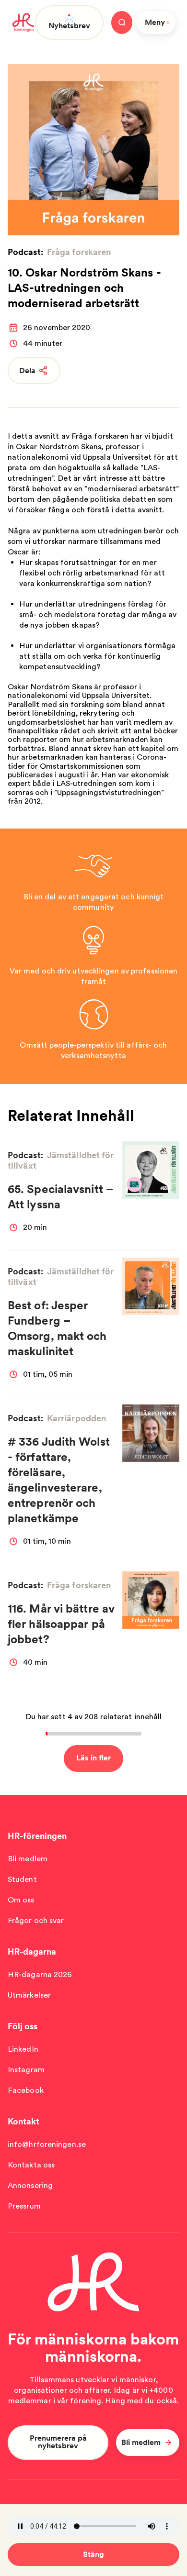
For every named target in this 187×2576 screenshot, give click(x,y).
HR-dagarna (32, 1951)
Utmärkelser (29, 1995)
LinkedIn (23, 2049)
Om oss (21, 1900)
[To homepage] (23, 22)
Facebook (26, 2090)
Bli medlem (28, 1859)
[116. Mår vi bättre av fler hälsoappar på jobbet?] (151, 1600)
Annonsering (30, 2185)
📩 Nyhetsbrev (69, 22)
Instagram (26, 2070)
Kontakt (23, 2121)
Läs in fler (93, 1758)
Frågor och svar (36, 1920)
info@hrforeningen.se (47, 2144)
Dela (27, 370)
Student (22, 1879)
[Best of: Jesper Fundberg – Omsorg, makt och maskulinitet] (151, 1286)
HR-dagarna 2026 (40, 1974)
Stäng (93, 2554)
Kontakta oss (31, 2165)
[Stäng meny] (122, 22)
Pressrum (24, 2206)
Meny (155, 22)
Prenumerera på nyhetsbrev (58, 2442)
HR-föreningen (37, 1836)
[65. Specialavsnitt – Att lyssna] (151, 1170)
